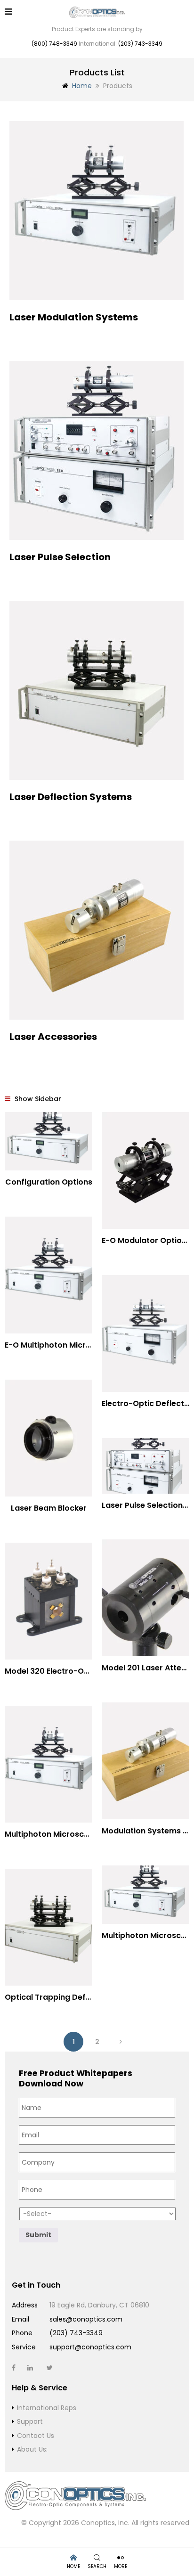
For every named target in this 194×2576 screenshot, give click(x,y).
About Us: (32, 2449)
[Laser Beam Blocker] (48, 1438)
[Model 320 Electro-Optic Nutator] (48, 1601)
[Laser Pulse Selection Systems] (145, 1466)
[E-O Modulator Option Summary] (145, 1170)
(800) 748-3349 (54, 44)
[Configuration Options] (48, 1141)
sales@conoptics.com (86, 2319)
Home (82, 86)
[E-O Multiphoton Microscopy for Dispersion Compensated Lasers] (48, 1275)
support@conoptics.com (90, 2347)
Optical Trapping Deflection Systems (76, 1997)
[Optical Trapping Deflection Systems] (48, 1927)
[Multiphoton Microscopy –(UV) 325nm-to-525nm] (145, 1895)
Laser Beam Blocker (49, 1508)
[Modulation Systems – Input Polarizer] (145, 1761)
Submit (38, 2235)
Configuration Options (49, 1182)
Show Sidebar (37, 1099)
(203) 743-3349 (140, 44)
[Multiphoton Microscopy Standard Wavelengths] (48, 1764)
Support (30, 2421)
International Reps (47, 2408)
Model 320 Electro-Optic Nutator (68, 1671)
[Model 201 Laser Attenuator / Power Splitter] (145, 1598)
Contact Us (36, 2436)
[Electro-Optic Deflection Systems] (145, 1333)
